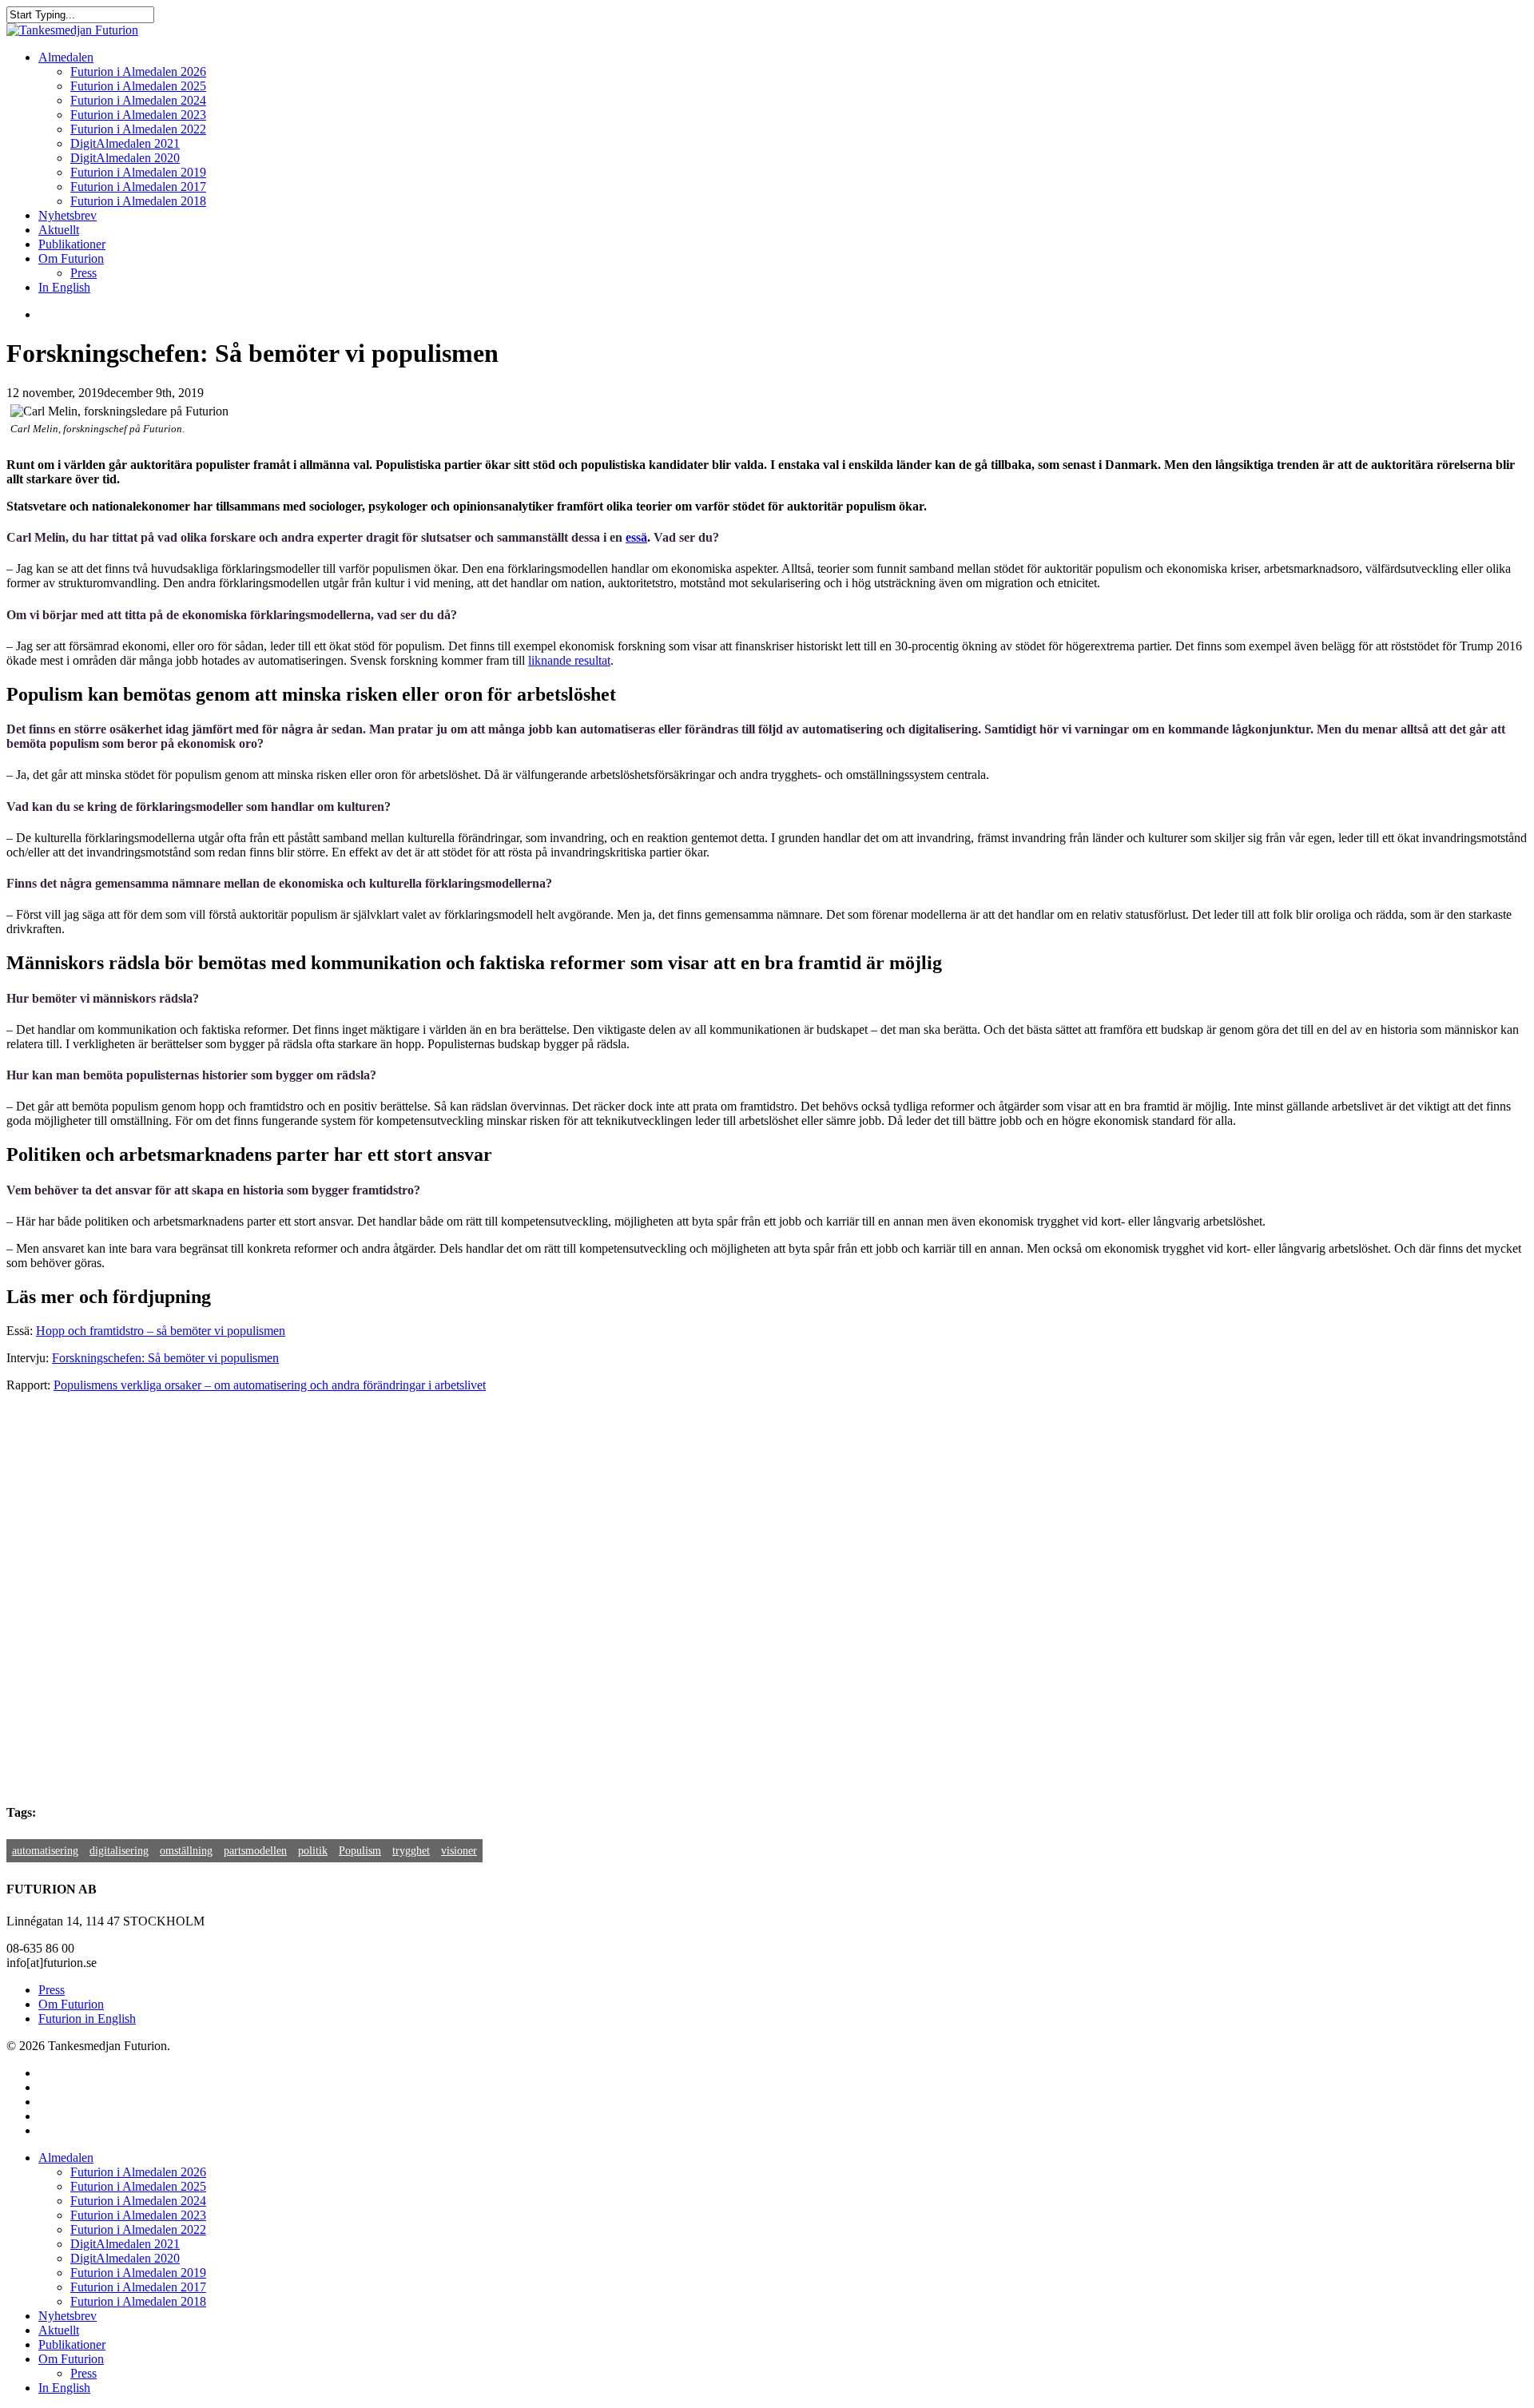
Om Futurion (71, 2004)
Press (52, 1990)
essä (636, 537)
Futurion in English (87, 2019)
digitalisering (119, 1851)
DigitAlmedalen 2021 (125, 2244)
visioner (459, 1851)
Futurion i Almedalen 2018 (138, 2301)
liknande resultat (569, 660)
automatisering (45, 1851)
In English (64, 2388)
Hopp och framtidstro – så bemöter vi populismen (161, 1331)
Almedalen (66, 2158)
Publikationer (72, 2344)
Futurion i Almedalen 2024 (138, 2201)
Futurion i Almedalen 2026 (138, 2172)
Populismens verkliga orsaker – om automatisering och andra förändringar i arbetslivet (270, 1385)
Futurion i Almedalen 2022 (138, 2229)
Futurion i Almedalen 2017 (138, 2287)
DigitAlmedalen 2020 (125, 2258)
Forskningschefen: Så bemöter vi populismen (165, 1358)
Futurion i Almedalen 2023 (138, 2215)
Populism (360, 1851)
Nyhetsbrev (68, 2316)
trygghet (411, 1851)
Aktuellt (59, 2330)
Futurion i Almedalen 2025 (138, 2186)
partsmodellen (255, 1851)
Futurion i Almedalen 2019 (138, 2273)
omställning (186, 1851)
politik (313, 1851)
